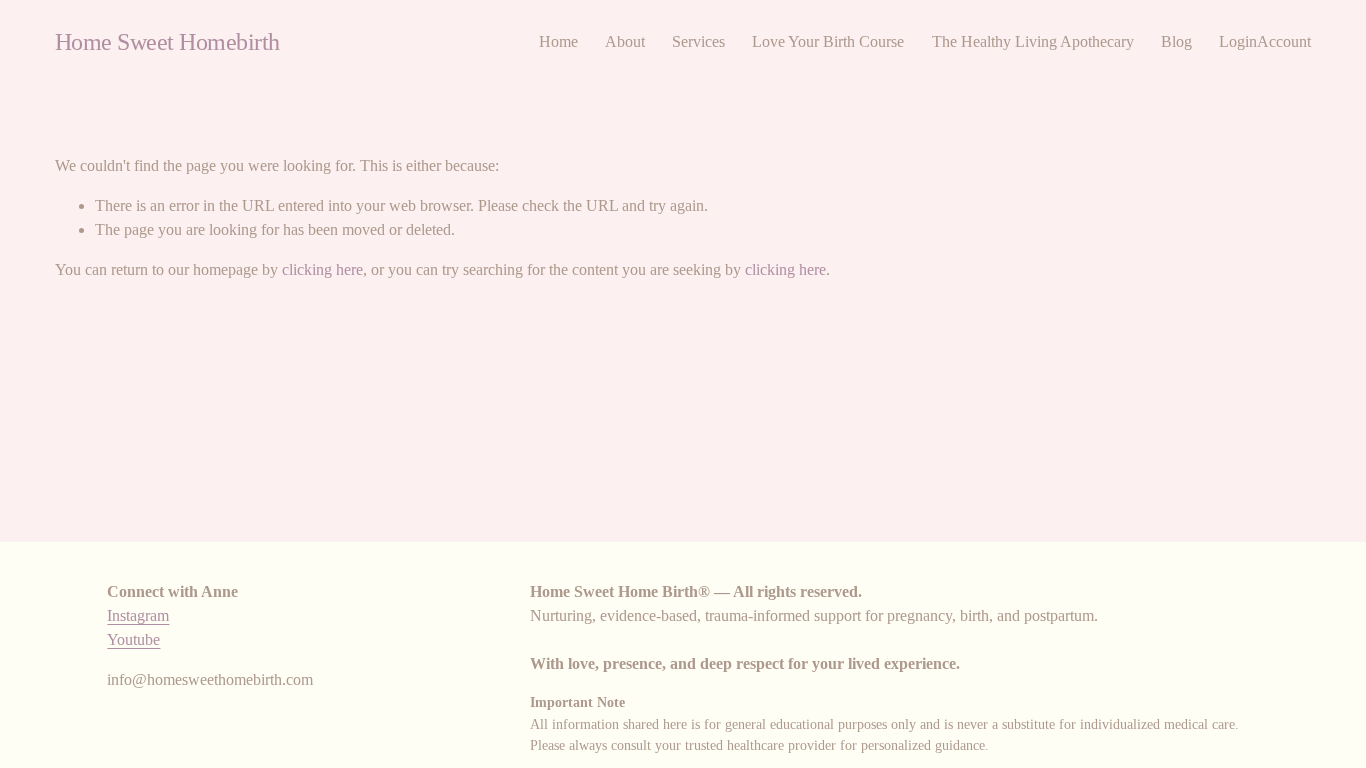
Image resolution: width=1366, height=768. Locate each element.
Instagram (138, 615)
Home (558, 41)
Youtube (133, 639)
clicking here (322, 269)
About (625, 41)
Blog (1176, 41)
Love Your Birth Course (828, 41)
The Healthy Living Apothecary (1033, 41)
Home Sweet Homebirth (167, 41)
